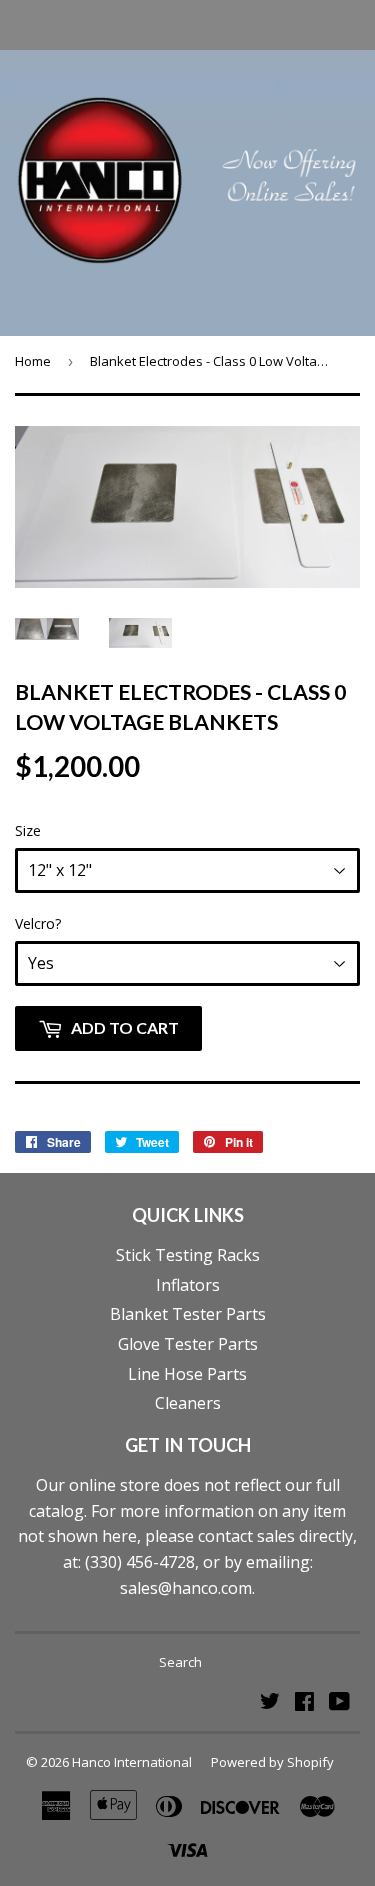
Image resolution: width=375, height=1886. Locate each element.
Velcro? (38, 923)
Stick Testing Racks (188, 1255)
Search (180, 1662)
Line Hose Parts (187, 1374)
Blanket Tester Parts (188, 1314)
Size (28, 830)
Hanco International (132, 1762)
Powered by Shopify (272, 1762)
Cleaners (188, 1403)
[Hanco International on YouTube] (339, 1703)
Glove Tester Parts (188, 1344)
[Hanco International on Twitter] (270, 1703)
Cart (342, 24)
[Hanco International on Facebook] (304, 1703)
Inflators (188, 1285)
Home (33, 361)
